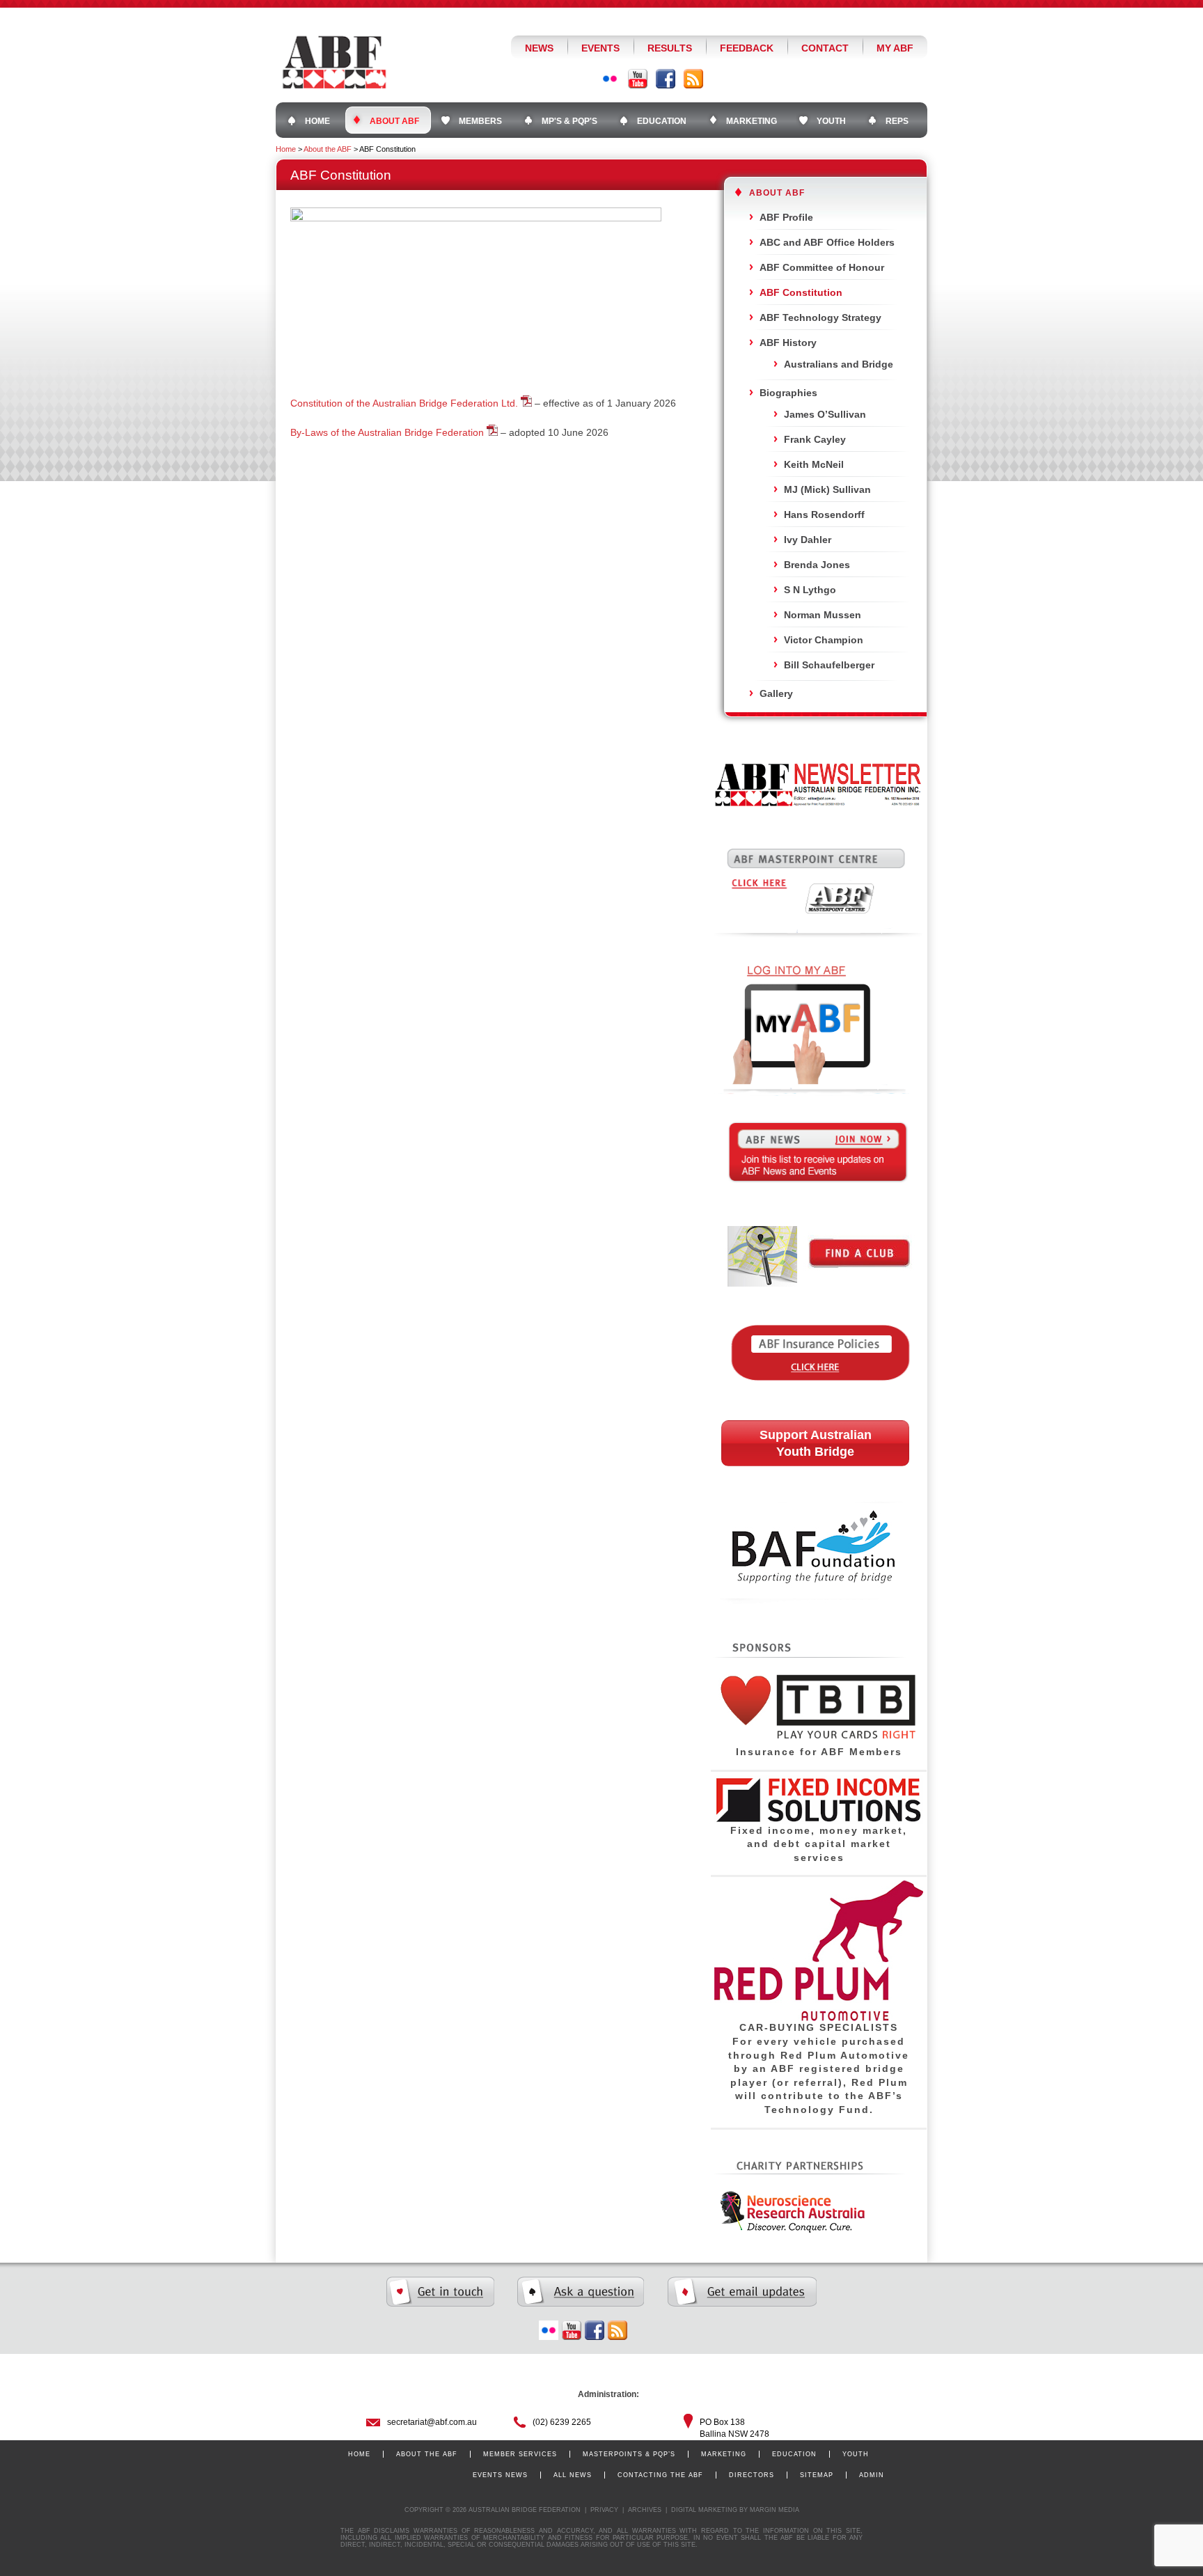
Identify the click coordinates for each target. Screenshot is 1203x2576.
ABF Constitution (801, 292)
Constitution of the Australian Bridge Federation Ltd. (404, 403)
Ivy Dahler (808, 540)
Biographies (788, 393)
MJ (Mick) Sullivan (827, 489)
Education (794, 2454)
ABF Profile (786, 217)
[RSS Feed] (693, 79)
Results (670, 48)
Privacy (604, 2510)
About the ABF (328, 149)
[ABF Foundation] (818, 1631)
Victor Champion (824, 640)
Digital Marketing (704, 2510)
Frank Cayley (815, 439)
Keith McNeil (814, 464)
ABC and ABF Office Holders (827, 242)
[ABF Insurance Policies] (819, 1401)
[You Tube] (638, 79)
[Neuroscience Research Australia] (789, 2231)
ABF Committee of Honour (822, 267)
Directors (752, 2475)
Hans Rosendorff (824, 515)
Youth (856, 2454)
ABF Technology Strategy (820, 317)
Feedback (747, 48)
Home (286, 149)
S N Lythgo (810, 590)
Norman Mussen (823, 615)
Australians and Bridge (839, 364)
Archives (645, 2510)
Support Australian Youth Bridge (816, 1443)
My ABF (895, 48)
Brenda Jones (817, 565)
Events (600, 48)
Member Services (520, 2454)
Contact (825, 48)
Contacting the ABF (660, 2475)
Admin (872, 2475)
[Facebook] (666, 79)
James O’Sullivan (825, 414)
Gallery (776, 693)
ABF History (788, 343)
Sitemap (817, 2475)
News (539, 48)
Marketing (724, 2454)
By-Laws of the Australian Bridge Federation (387, 432)
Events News (500, 2475)
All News (573, 2475)
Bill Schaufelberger (829, 665)
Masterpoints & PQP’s (629, 2454)
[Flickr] (610, 79)
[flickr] (549, 2330)
